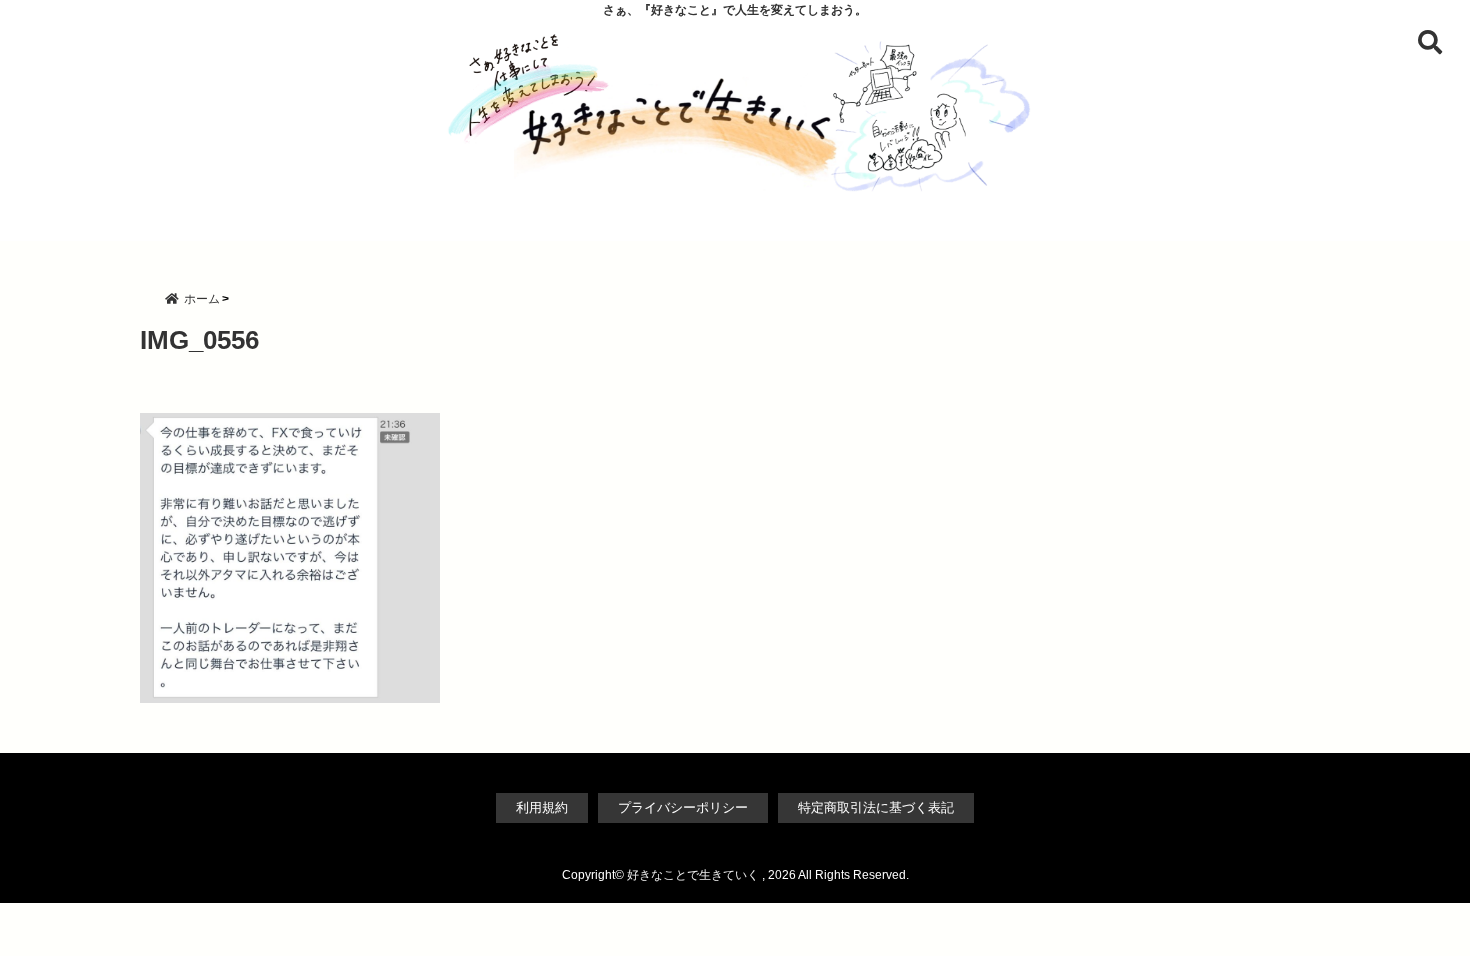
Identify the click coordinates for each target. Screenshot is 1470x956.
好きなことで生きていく (693, 875)
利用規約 (542, 807)
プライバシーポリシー (683, 807)
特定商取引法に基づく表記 (876, 807)
